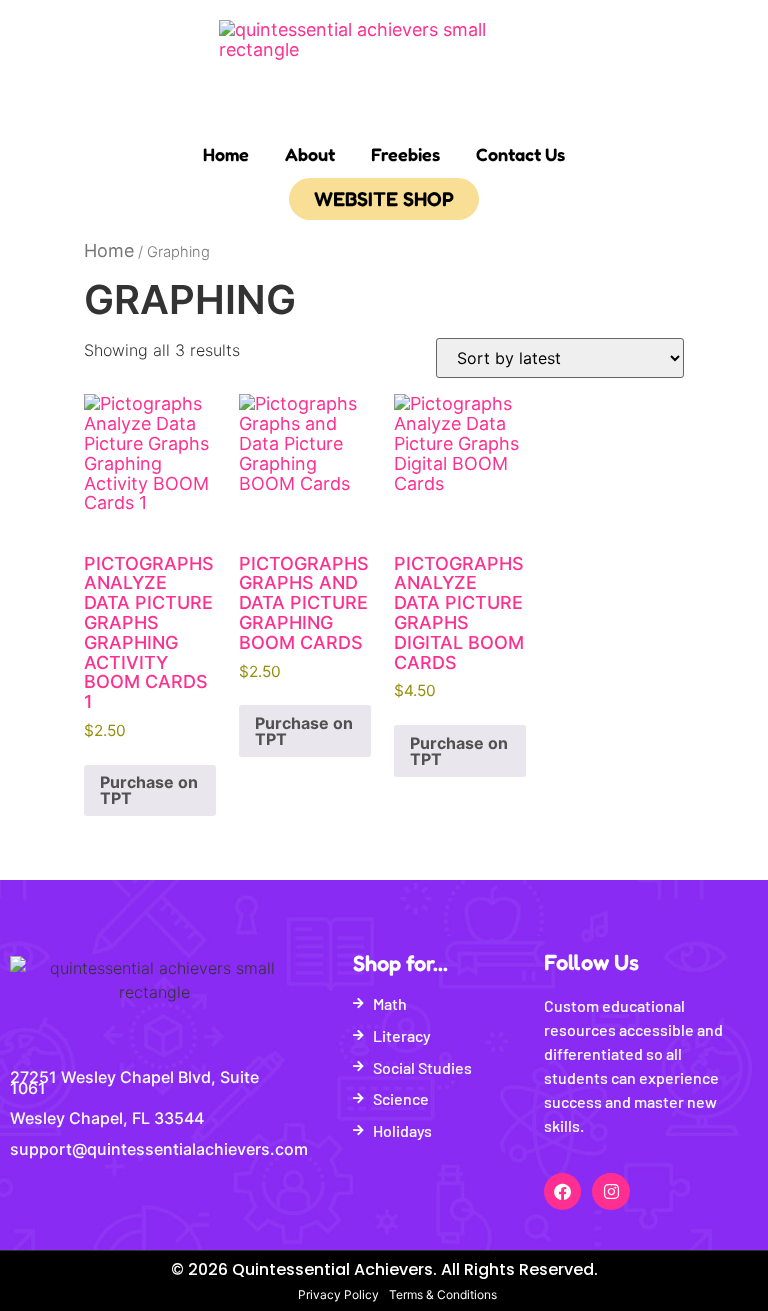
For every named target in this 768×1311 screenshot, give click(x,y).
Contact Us (520, 154)
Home (226, 154)
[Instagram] (610, 1191)
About (310, 154)
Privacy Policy (338, 1294)
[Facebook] (562, 1191)
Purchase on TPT (149, 790)
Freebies (405, 154)
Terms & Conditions (443, 1294)
